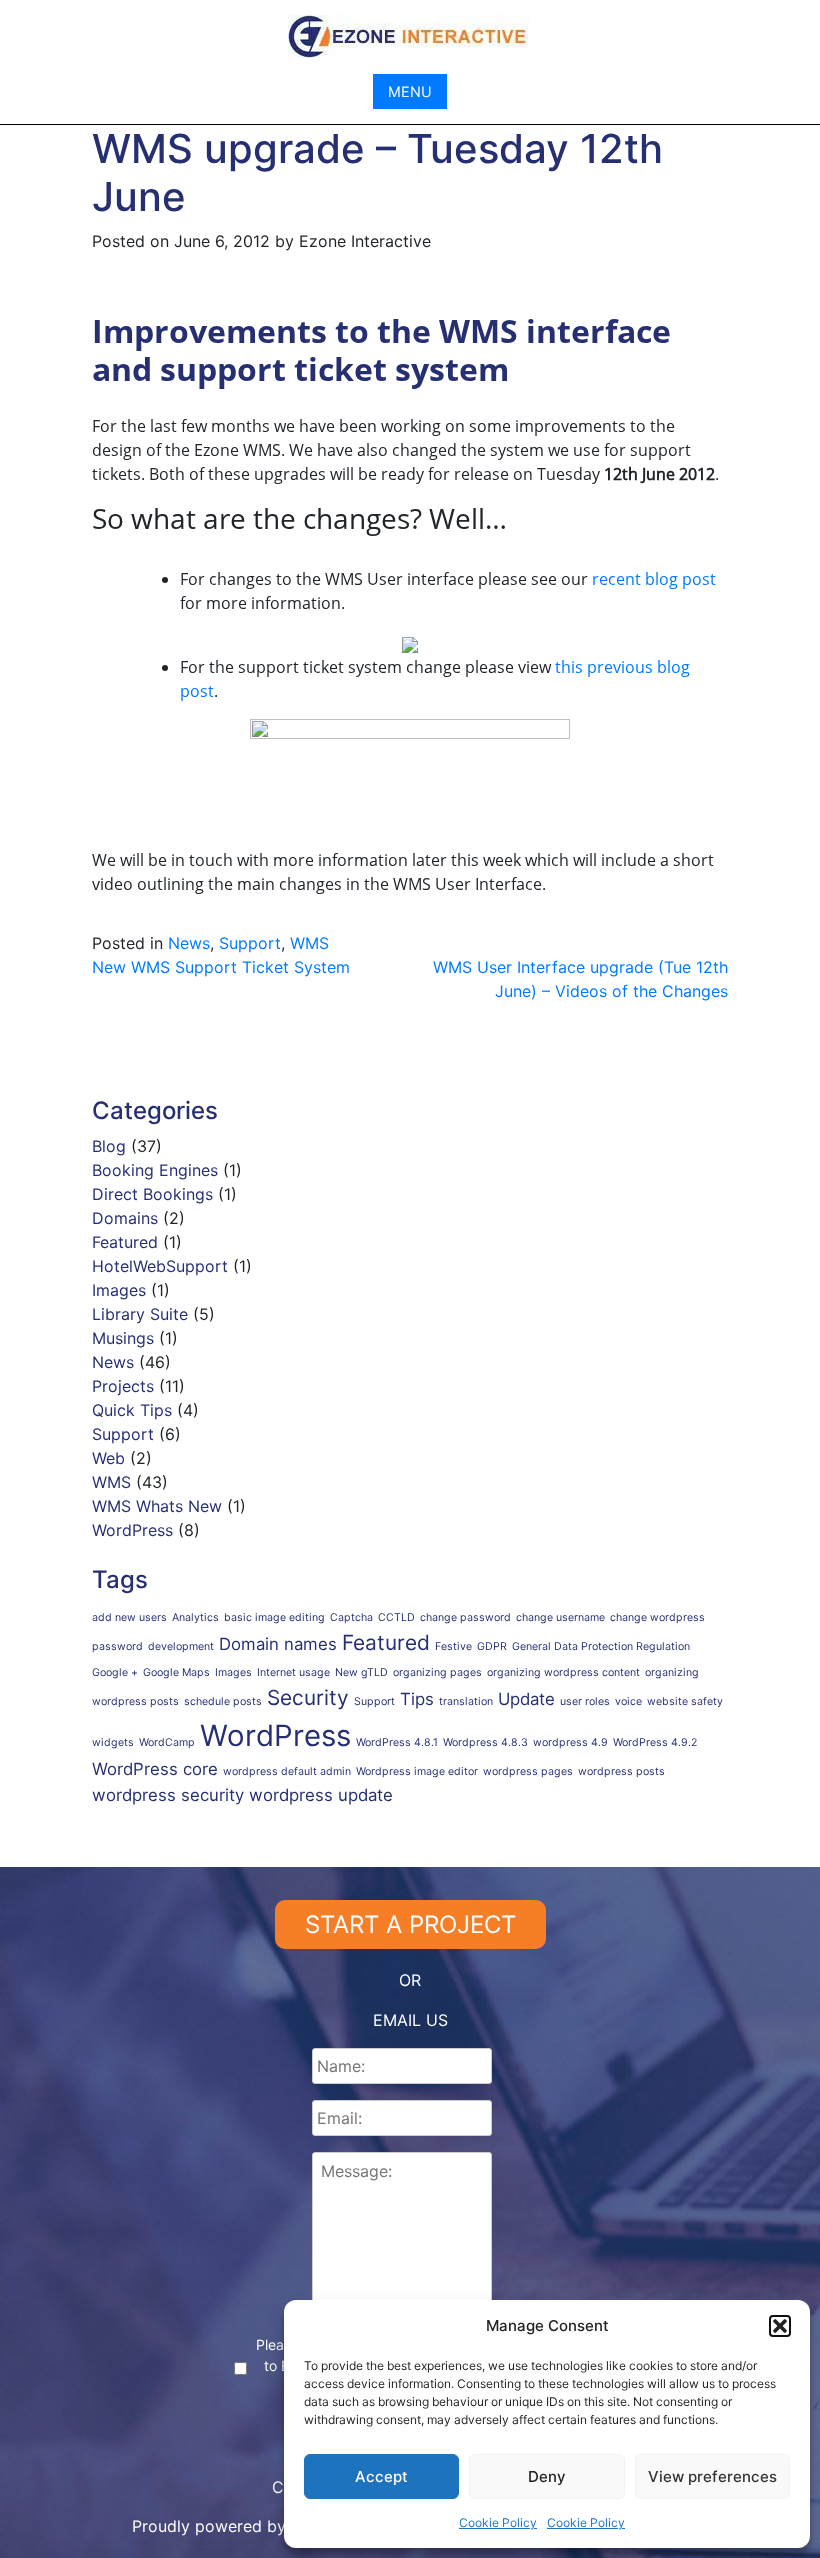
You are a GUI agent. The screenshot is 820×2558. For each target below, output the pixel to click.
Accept (381, 2476)
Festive (453, 1646)
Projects (123, 1386)
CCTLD (396, 1617)
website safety (685, 1701)
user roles (585, 1701)
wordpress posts (621, 1771)
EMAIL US (410, 2020)
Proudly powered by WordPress (254, 2526)
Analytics (195, 1617)
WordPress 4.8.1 (397, 1742)
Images (119, 1290)
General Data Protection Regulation (601, 1646)
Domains (125, 1218)
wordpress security (168, 1795)
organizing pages (437, 1672)
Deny (547, 2476)
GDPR (492, 1646)
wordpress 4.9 (570, 1742)
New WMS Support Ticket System (221, 967)
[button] (780, 2326)
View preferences (712, 2476)
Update (526, 1699)
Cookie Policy (498, 2522)
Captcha (351, 1617)
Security (308, 1697)
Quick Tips (132, 1410)
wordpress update (321, 1795)
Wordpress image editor (417, 1771)
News (189, 943)
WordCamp (167, 1742)
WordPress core (155, 1769)
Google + (115, 1672)
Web (108, 1458)
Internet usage (293, 1672)
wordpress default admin (287, 1771)
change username (560, 1617)
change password (465, 1617)
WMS (309, 943)
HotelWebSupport (160, 1266)
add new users (129, 1617)
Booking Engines (155, 1170)
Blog (109, 1146)
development (181, 1646)
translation (466, 1701)
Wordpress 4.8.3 (485, 1742)
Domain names (278, 1644)
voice (628, 1701)
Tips (417, 1699)
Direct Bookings (152, 1194)
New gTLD (361, 1672)
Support (250, 943)
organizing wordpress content (563, 1672)
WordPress (132, 1530)
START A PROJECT (410, 1924)
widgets (113, 1742)
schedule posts (223, 1701)
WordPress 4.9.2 (655, 1742)
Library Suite (140, 1314)
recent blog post (654, 579)
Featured (125, 1242)
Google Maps (176, 1672)
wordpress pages (528, 1771)
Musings (123, 1338)
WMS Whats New (157, 1506)
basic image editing (274, 1617)
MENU (410, 91)
